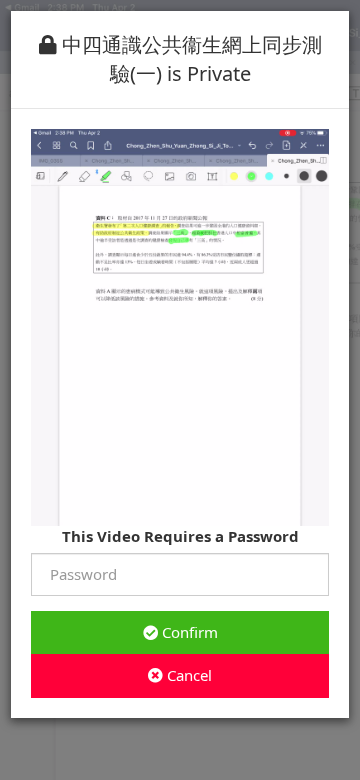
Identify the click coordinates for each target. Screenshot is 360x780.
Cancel (187, 675)
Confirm (188, 632)
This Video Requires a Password (180, 536)
